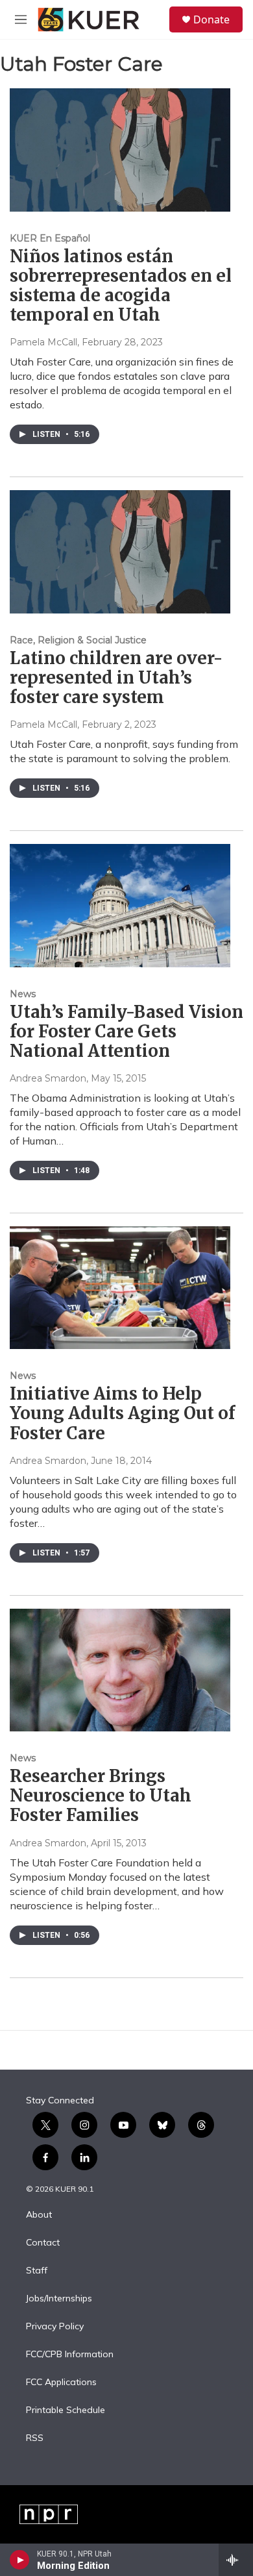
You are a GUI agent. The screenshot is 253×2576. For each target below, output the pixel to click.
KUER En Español (50, 238)
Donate (211, 19)
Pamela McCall (43, 342)
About (39, 2215)
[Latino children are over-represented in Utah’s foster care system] (120, 551)
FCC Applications (61, 2383)
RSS (35, 2438)
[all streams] (236, 2560)
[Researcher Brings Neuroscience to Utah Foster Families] (120, 1670)
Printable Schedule (66, 2410)
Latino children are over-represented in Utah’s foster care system (116, 677)
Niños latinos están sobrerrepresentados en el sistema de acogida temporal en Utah (121, 285)
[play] (20, 2560)
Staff (37, 2271)
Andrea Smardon (48, 1078)
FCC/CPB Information (70, 2355)
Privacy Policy (55, 2327)
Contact (43, 2243)
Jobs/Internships (59, 2299)
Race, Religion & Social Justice (78, 640)
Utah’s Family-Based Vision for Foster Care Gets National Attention (126, 1031)
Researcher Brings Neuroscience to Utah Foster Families (101, 1795)
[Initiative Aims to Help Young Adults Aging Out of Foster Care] (120, 1288)
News (23, 994)
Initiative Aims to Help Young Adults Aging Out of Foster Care (122, 1413)
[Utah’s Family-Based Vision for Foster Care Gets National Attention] (120, 905)
